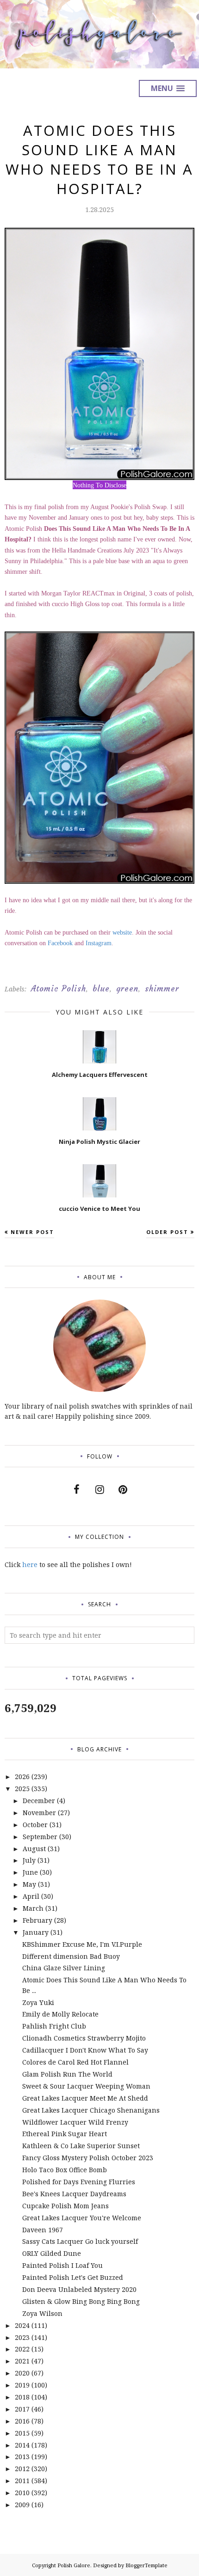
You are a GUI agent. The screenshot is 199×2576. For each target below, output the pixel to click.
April (31, 1896)
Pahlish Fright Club (54, 2026)
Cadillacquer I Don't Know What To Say (85, 2050)
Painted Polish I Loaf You (62, 2265)
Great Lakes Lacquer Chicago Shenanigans (91, 2110)
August (34, 1849)
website (122, 933)
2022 (22, 2349)
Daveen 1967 (43, 2230)
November (39, 1813)
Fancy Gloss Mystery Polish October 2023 (88, 2158)
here (30, 1564)
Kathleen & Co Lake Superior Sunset (81, 2146)
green (127, 989)
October (35, 1825)
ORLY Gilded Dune (52, 2253)
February (37, 1920)
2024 (22, 2325)
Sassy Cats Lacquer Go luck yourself (80, 2241)
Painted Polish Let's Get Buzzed (73, 2277)
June (30, 1872)
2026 (22, 1777)
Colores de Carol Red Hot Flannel (75, 2062)
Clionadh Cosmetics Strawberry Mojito (84, 2038)
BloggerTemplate (146, 2565)
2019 (22, 2385)
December (39, 1801)
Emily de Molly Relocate (60, 2014)
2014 (22, 2445)
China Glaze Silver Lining (64, 1968)
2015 (22, 2433)
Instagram (99, 943)
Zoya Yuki (38, 2002)
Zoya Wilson (42, 2313)
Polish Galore (74, 2565)
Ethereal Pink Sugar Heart (65, 2134)
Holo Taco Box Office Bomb (65, 2170)
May (29, 1884)
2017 (22, 2409)
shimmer (162, 989)
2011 (22, 2481)
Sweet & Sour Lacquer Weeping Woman (86, 2086)
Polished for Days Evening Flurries (79, 2182)
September (40, 1837)
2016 (22, 2421)
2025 (22, 1789)
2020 (22, 2373)
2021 (22, 2361)
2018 (22, 2397)
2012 (22, 2469)
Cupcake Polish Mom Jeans (65, 2206)
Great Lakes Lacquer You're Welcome (82, 2218)
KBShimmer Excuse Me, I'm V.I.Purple (82, 1944)
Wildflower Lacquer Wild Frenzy (75, 2122)
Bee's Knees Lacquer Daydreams (74, 2194)
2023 (22, 2337)
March (33, 1908)
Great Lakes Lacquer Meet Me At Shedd (85, 2098)
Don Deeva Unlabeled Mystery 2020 (79, 2289)
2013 (22, 2457)
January (36, 1932)
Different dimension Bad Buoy (71, 1956)
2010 (22, 2493)
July (29, 1860)
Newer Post (32, 1232)
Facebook (60, 943)
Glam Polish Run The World (67, 2074)
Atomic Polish (59, 989)
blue (101, 989)
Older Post (167, 1232)
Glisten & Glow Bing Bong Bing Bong (81, 2301)
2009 (22, 2505)
